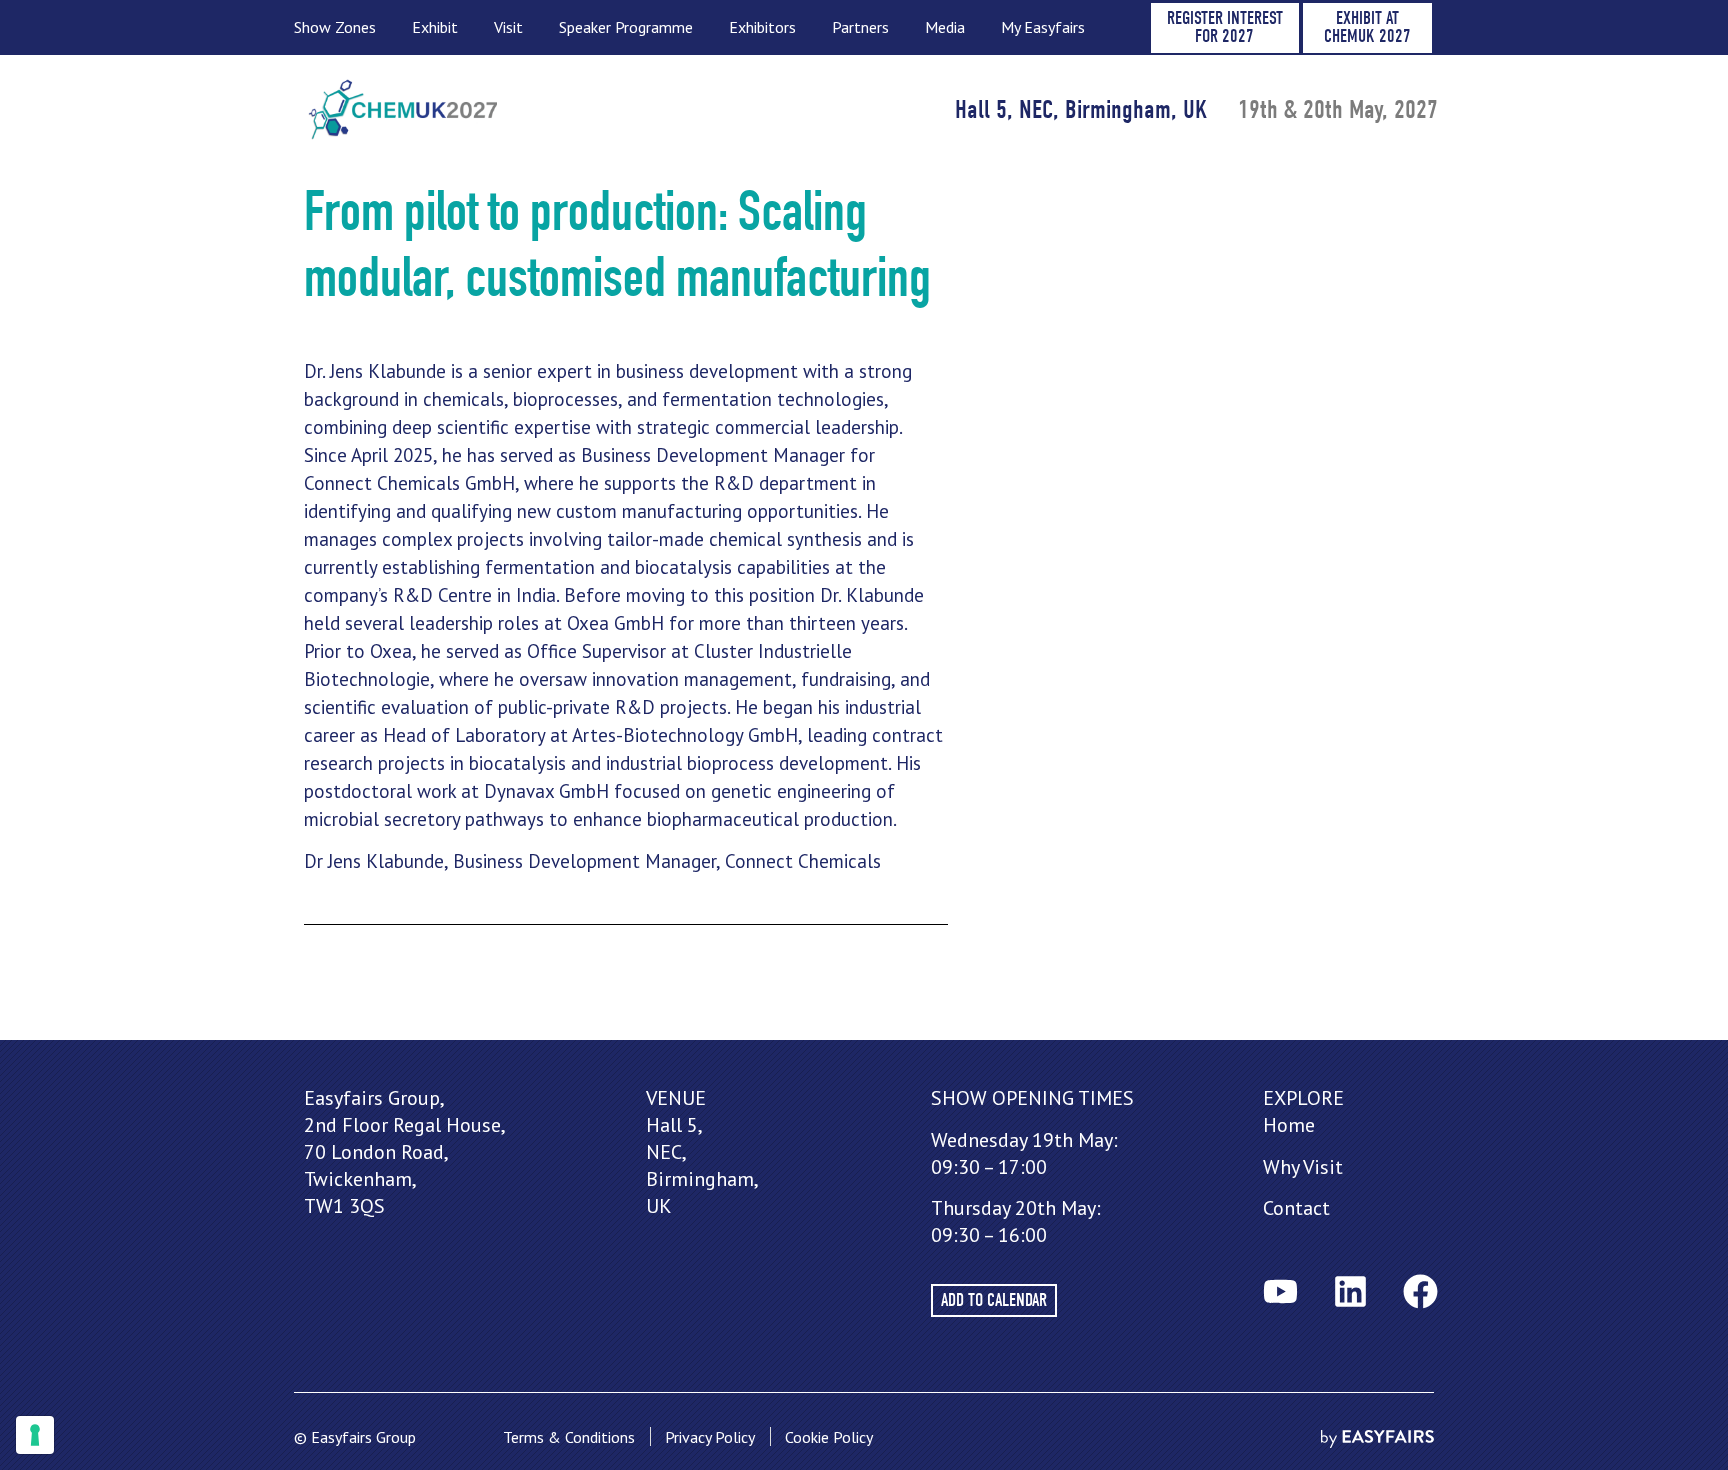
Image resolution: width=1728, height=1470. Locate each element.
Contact (1296, 1208)
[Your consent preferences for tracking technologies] (35, 1435)
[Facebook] (1420, 1292)
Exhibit (435, 27)
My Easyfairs (1043, 27)
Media (945, 27)
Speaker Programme (626, 27)
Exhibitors (762, 27)
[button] (1225, 28)
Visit (508, 27)
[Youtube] (1280, 1292)
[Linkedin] (1350, 1292)
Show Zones (335, 27)
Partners (860, 27)
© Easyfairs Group (355, 1437)
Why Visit (1303, 1167)
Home (1289, 1125)
